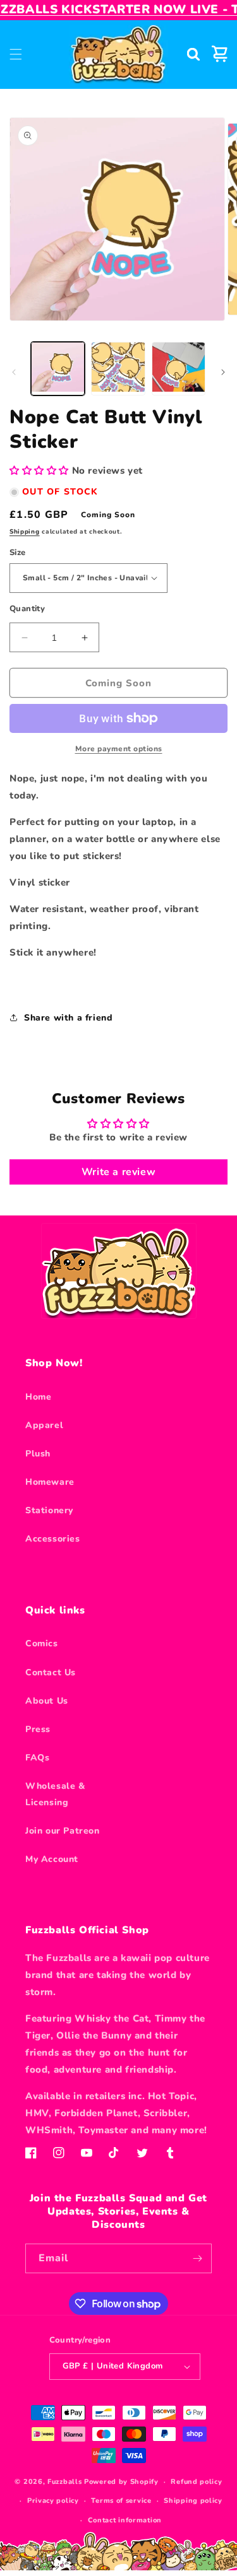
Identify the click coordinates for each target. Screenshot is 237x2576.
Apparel (44, 1425)
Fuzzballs (64, 2482)
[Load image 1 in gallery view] (58, 369)
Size (18, 553)
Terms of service (121, 2501)
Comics (42, 1643)
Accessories (53, 1539)
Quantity (27, 609)
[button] (16, 54)
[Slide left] (14, 372)
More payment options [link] (119, 749)
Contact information (125, 2520)
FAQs (37, 1758)
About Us (47, 1701)
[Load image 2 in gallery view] (118, 369)
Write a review (118, 1172)
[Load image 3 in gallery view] (179, 369)
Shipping (25, 532)
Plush (38, 1454)
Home (38, 1397)
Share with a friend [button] (68, 1018)
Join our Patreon (63, 1831)
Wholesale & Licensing (55, 1794)
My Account (52, 1859)
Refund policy (196, 2482)
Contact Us (51, 1672)
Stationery (49, 1510)
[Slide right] (223, 372)
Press (38, 1729)
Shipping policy (193, 2501)
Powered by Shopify (121, 2482)
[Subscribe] (197, 2258)
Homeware (50, 1482)
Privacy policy (53, 2501)
